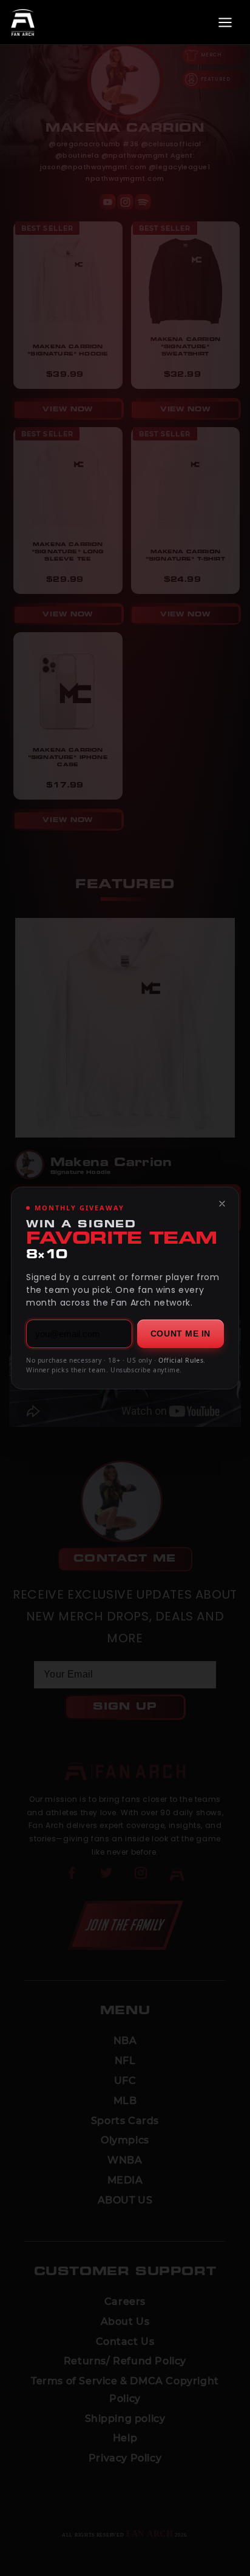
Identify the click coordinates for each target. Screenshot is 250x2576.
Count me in (181, 1334)
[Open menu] (225, 22)
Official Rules (181, 1360)
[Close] (222, 1204)
